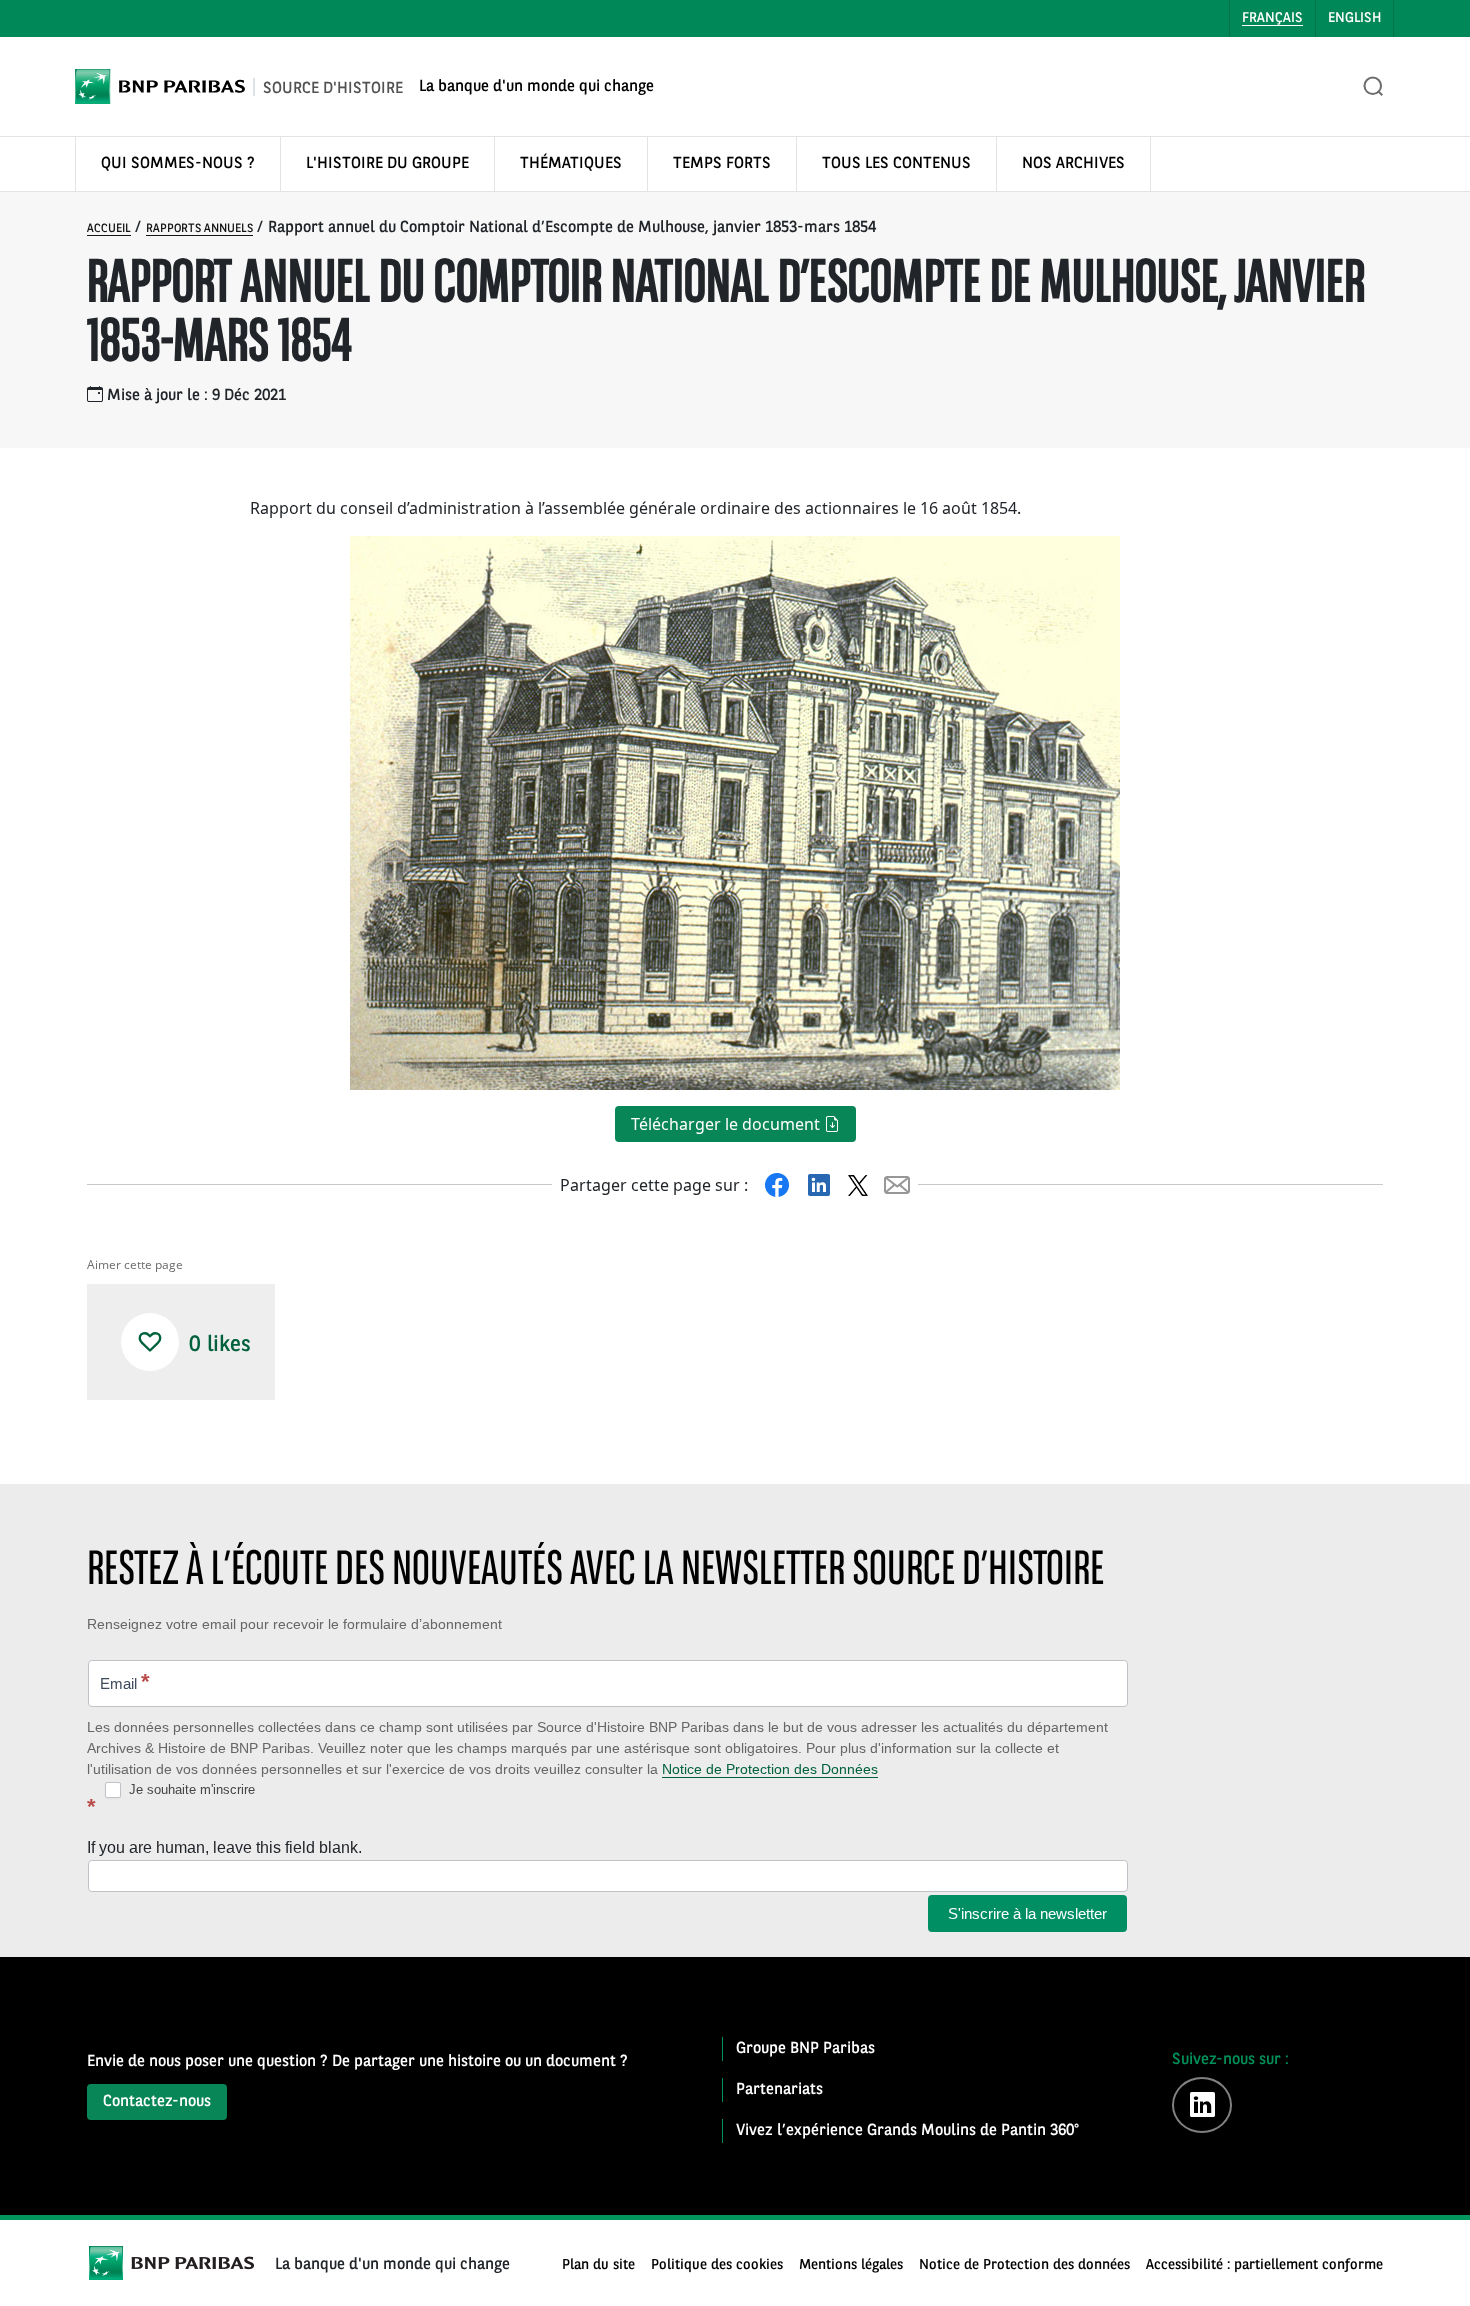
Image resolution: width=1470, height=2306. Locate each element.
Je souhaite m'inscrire (190, 1789)
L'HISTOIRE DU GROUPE (387, 164)
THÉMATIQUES (571, 164)
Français (1272, 18)
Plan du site (598, 2265)
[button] (150, 1342)
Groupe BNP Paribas (805, 2049)
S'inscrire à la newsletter (1027, 1913)
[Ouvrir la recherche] (1374, 87)
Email (125, 1681)
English (1354, 18)
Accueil (109, 229)
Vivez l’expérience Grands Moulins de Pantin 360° (907, 2131)
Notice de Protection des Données (770, 1769)
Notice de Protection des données (1024, 2265)
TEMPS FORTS (722, 164)
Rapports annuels (199, 229)
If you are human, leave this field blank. (224, 1847)
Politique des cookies (717, 2265)
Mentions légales (851, 2265)
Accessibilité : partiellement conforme (1264, 2265)
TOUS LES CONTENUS (896, 164)
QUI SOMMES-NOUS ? (178, 164)
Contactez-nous (157, 2102)
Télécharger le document (727, 1124)
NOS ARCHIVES (1073, 164)
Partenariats (779, 2090)
